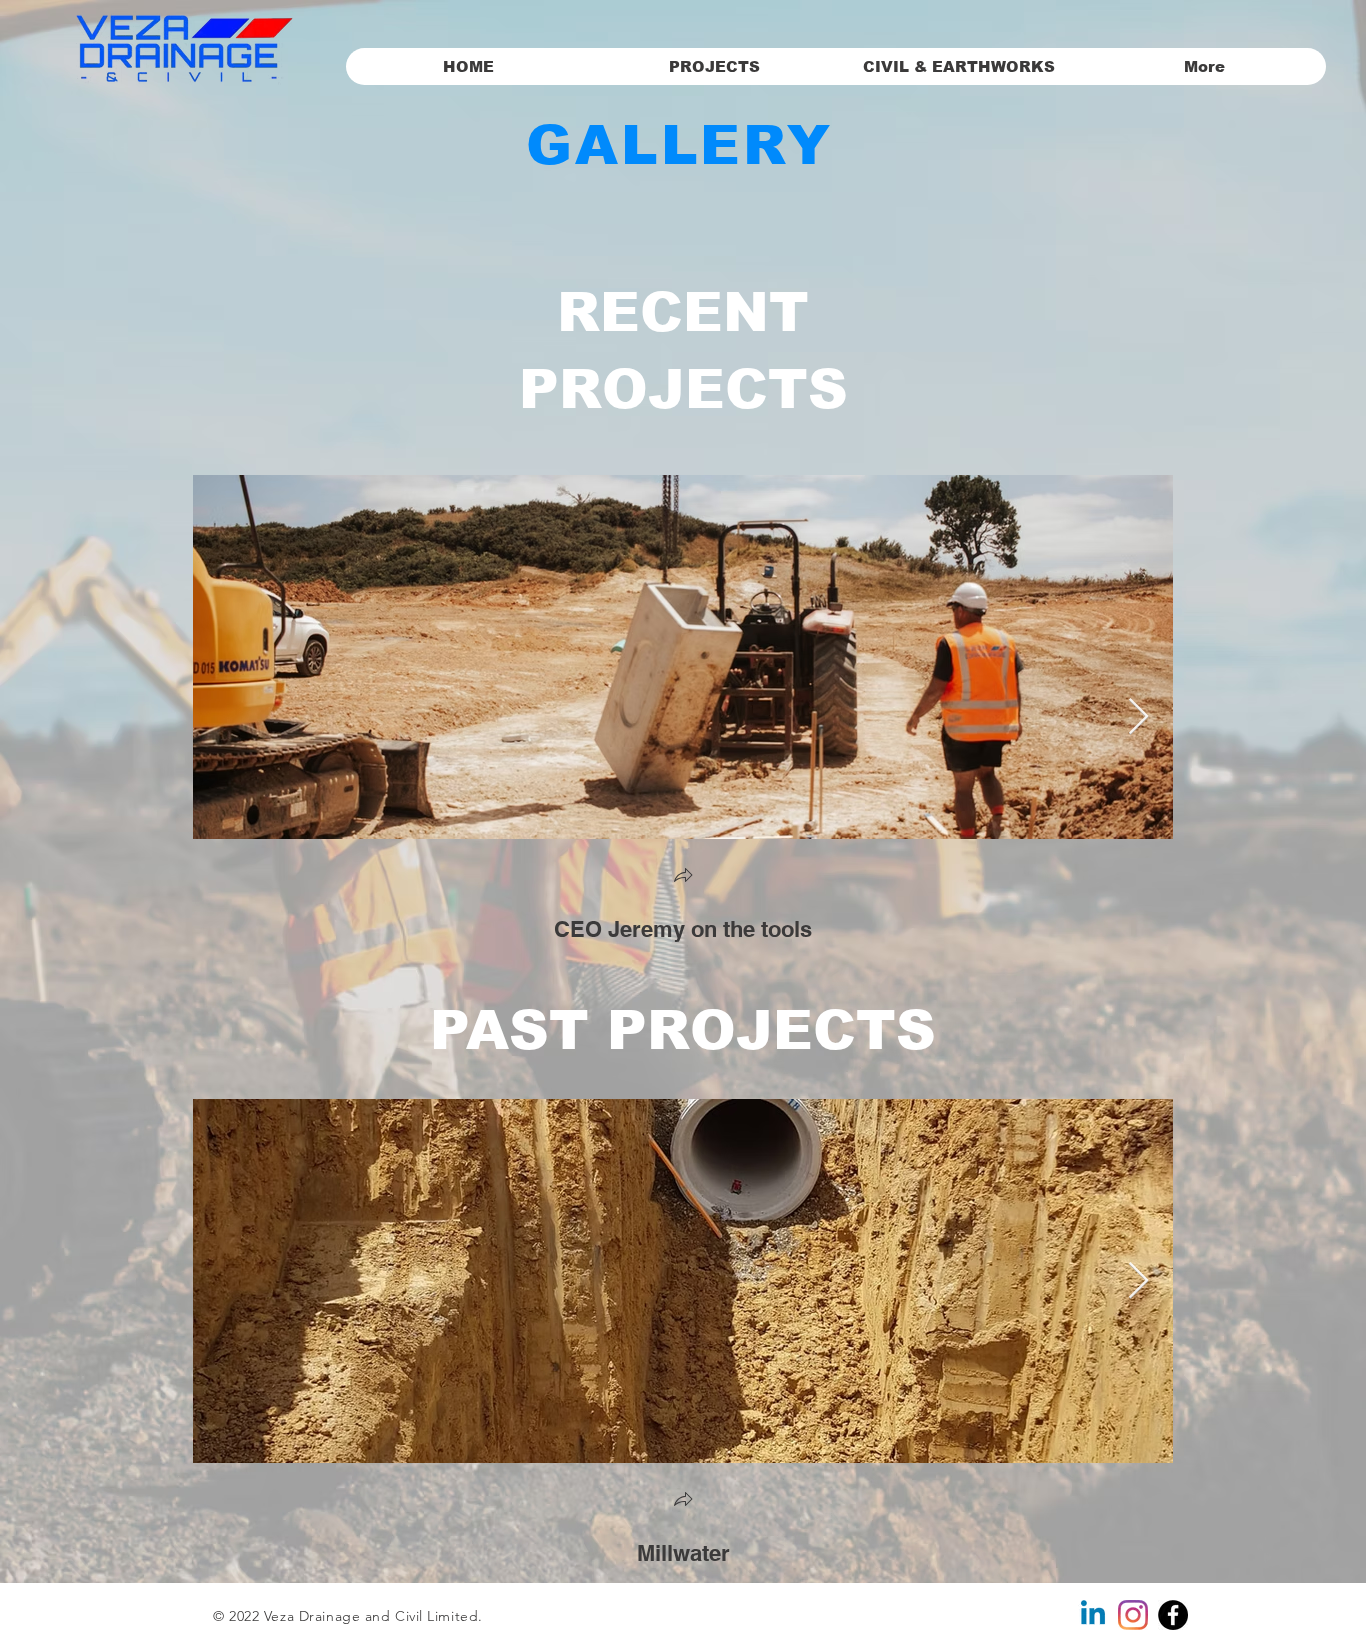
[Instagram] (1133, 1615)
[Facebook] (1173, 1615)
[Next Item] (1138, 717)
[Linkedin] (1093, 1615)
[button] (683, 877)
